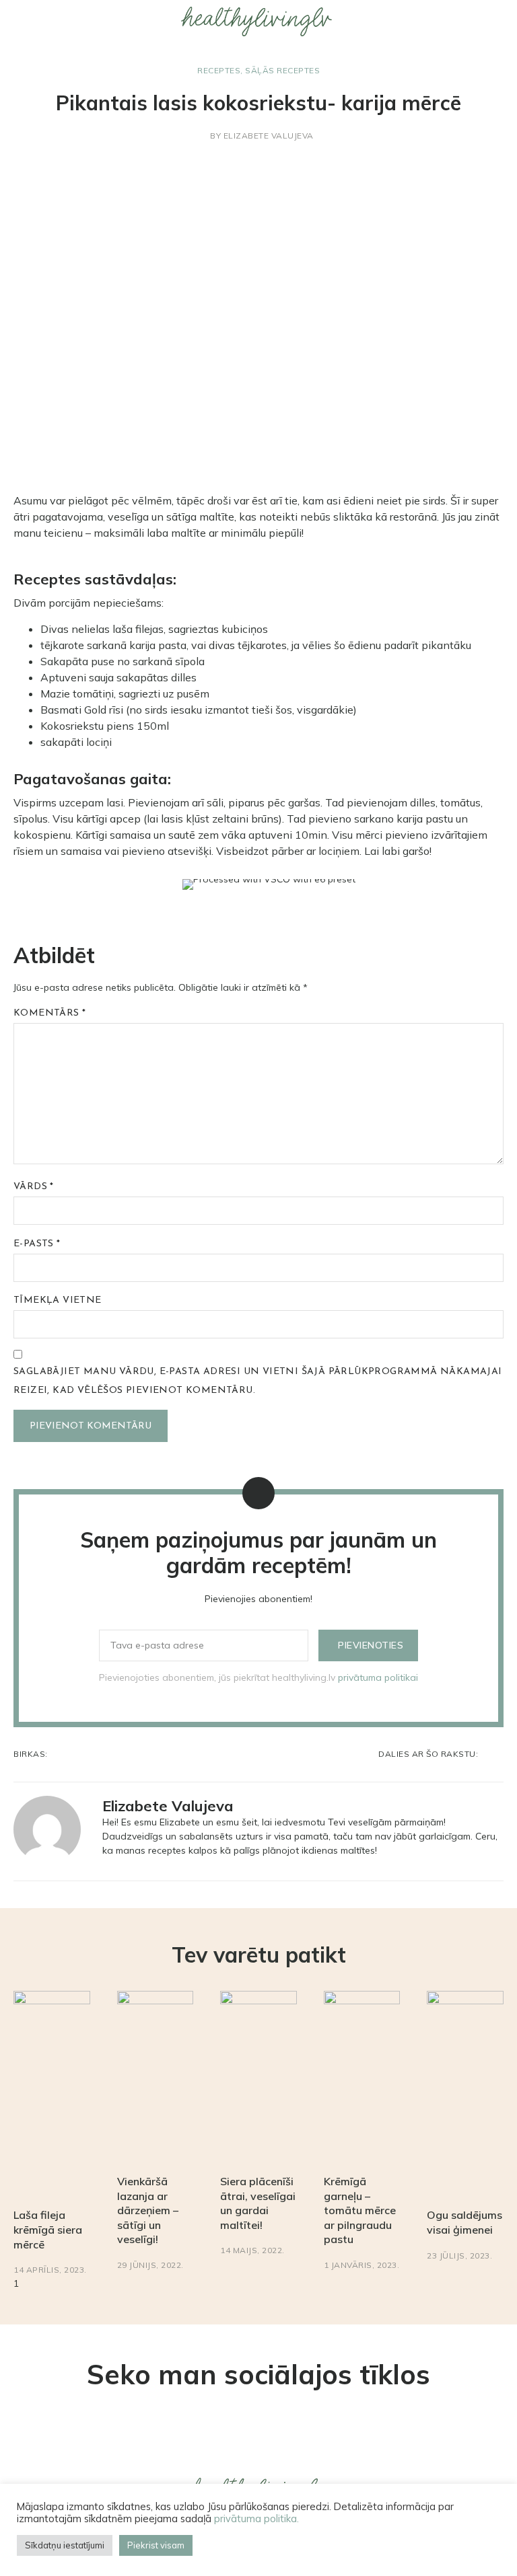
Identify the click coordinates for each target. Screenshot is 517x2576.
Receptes (219, 70)
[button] (9, 21)
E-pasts (37, 1244)
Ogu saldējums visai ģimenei (464, 2222)
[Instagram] (237, 2444)
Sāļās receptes (282, 70)
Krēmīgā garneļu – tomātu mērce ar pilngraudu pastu (360, 2210)
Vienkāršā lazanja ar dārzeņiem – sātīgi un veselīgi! (148, 2210)
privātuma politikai (378, 1677)
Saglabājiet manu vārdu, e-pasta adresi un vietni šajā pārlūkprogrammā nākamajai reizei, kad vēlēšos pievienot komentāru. (258, 1381)
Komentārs (49, 1013)
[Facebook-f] (281, 2444)
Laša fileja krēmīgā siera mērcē (48, 2229)
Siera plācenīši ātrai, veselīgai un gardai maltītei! (258, 2203)
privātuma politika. (256, 2518)
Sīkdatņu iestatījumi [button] (65, 2545)
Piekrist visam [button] (156, 2545)
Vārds (34, 1187)
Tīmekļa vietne (58, 1300)
